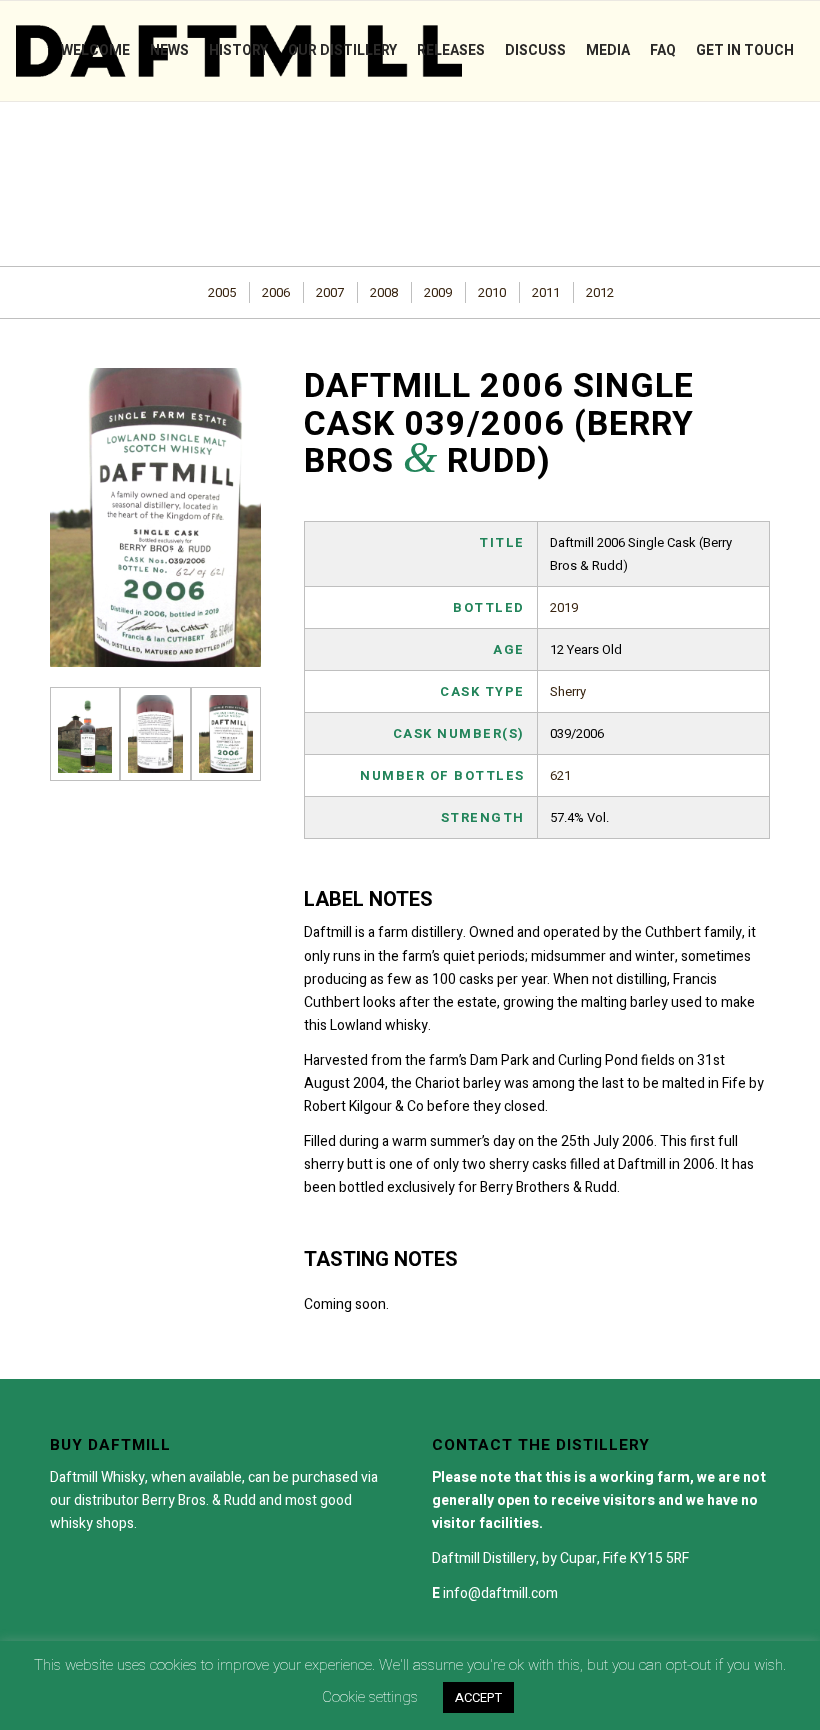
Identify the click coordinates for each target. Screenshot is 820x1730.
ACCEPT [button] (478, 1697)
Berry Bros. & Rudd (199, 1500)
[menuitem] (95, 51)
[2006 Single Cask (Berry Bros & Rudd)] (85, 733)
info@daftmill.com (500, 1593)
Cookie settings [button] (370, 1697)
